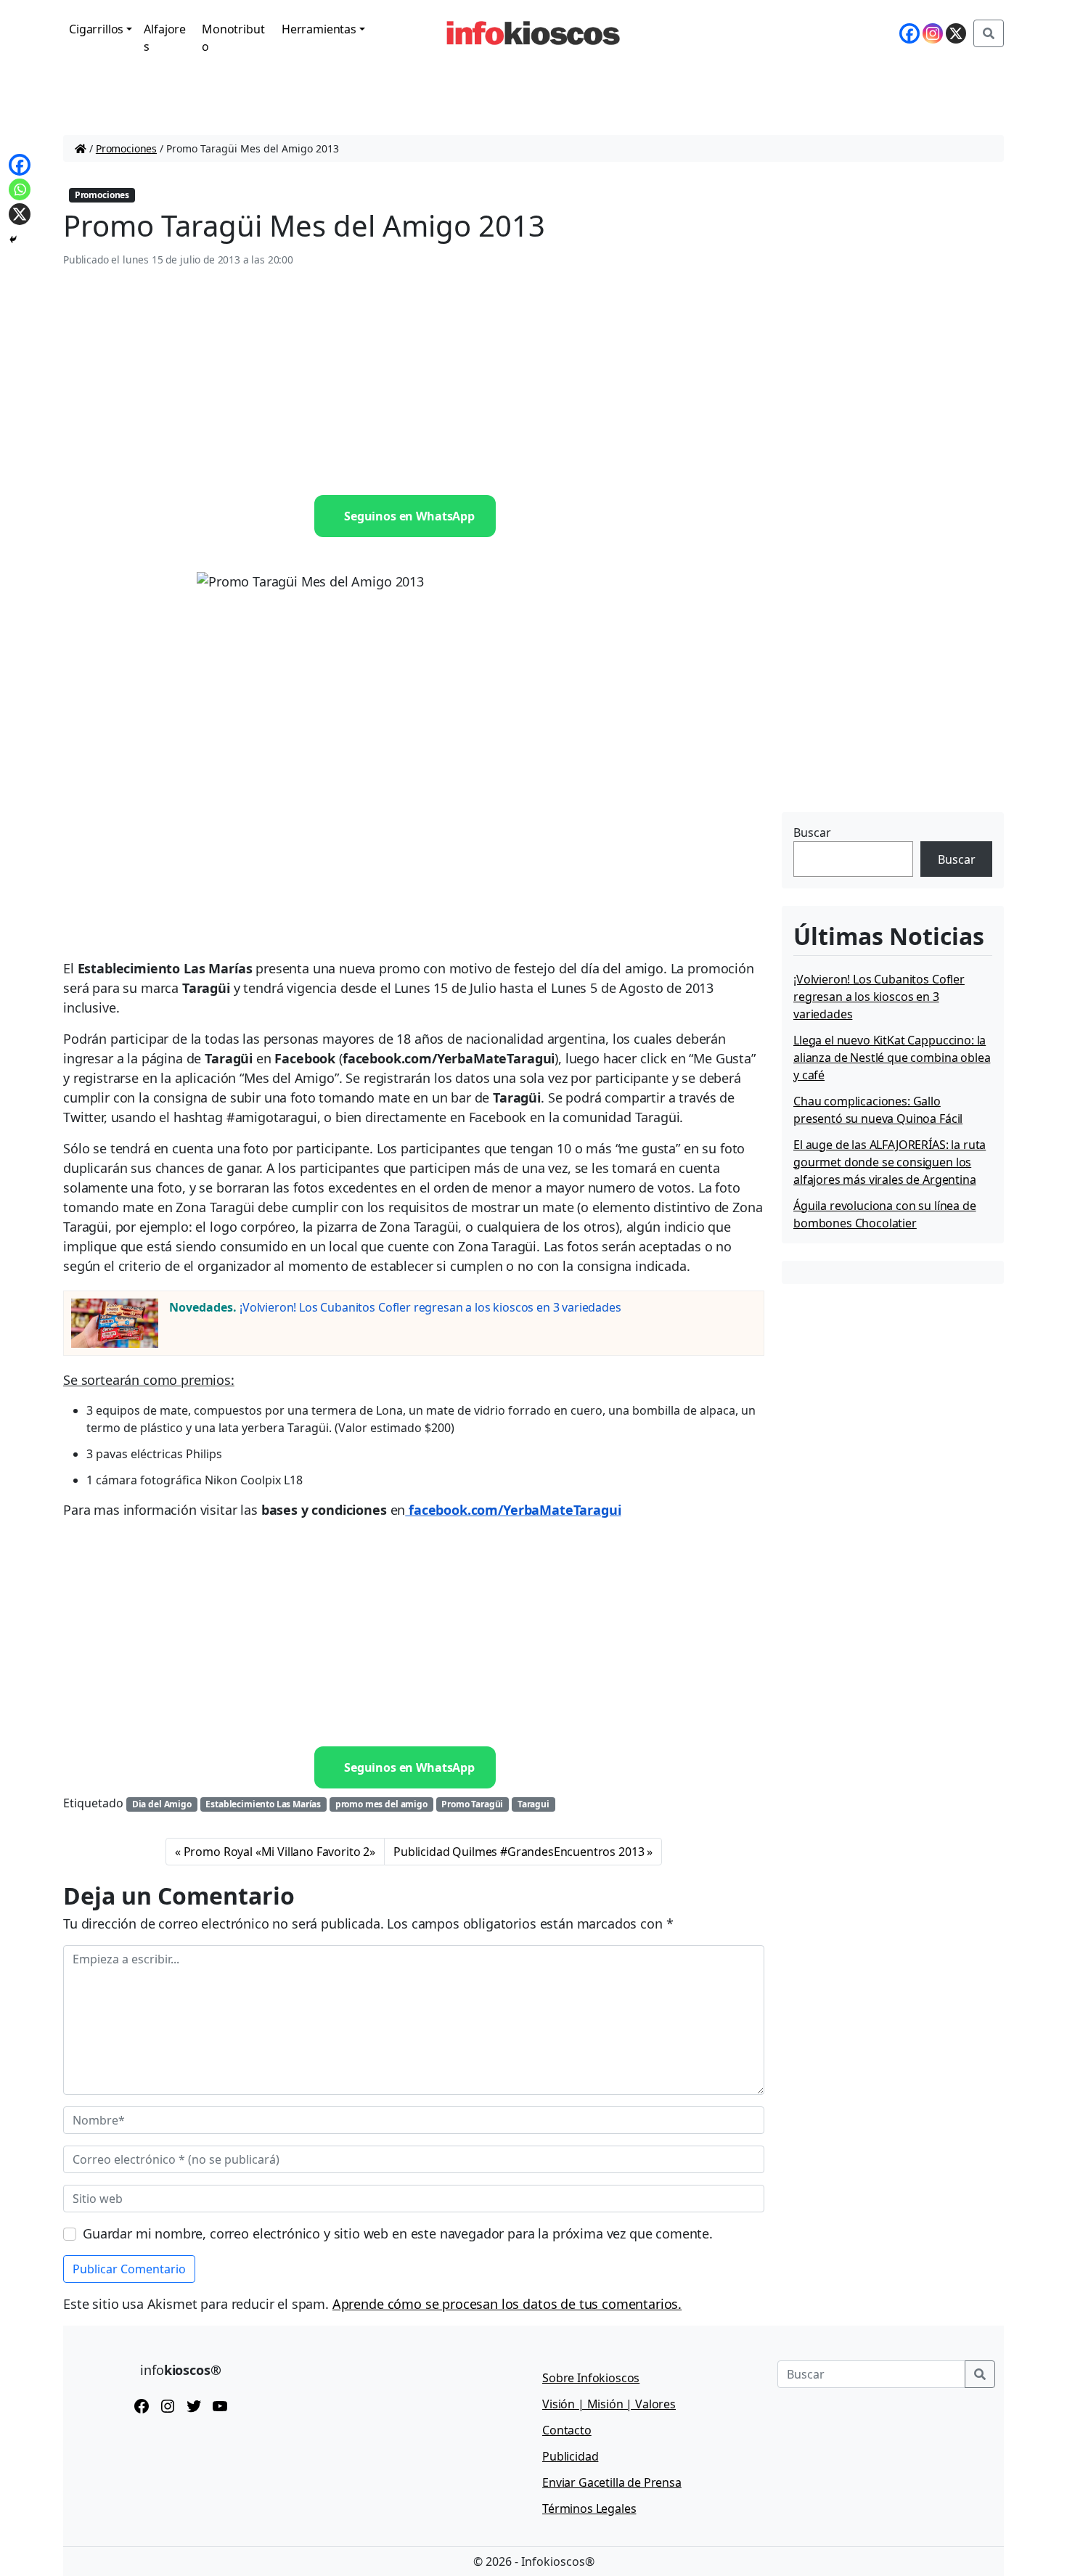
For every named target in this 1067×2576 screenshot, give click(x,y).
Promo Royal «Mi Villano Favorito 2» (279, 1852)
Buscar (812, 833)
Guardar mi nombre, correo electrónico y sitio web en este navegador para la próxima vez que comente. (398, 2233)
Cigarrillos (96, 29)
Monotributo (233, 38)
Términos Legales (589, 2508)
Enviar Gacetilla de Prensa (612, 2482)
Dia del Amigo (162, 1804)
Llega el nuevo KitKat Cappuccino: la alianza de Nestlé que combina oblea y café (892, 1058)
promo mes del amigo (381, 1804)
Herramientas (319, 29)
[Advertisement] (414, 382)
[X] (956, 33)
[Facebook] (909, 33)
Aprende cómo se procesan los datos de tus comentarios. (507, 2304)
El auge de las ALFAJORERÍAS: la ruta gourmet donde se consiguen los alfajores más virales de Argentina (890, 1162)
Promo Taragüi (472, 1804)
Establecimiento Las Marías (263, 1804)
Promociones (126, 148)
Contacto (567, 2430)
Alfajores (165, 38)
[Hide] (13, 240)
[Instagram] (933, 33)
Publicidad (570, 2456)
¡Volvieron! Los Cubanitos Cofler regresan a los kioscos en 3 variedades (430, 1307)
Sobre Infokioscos (591, 2378)
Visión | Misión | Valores (609, 2404)
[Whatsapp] (20, 189)
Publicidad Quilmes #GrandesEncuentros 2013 (519, 1852)
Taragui (533, 1804)
